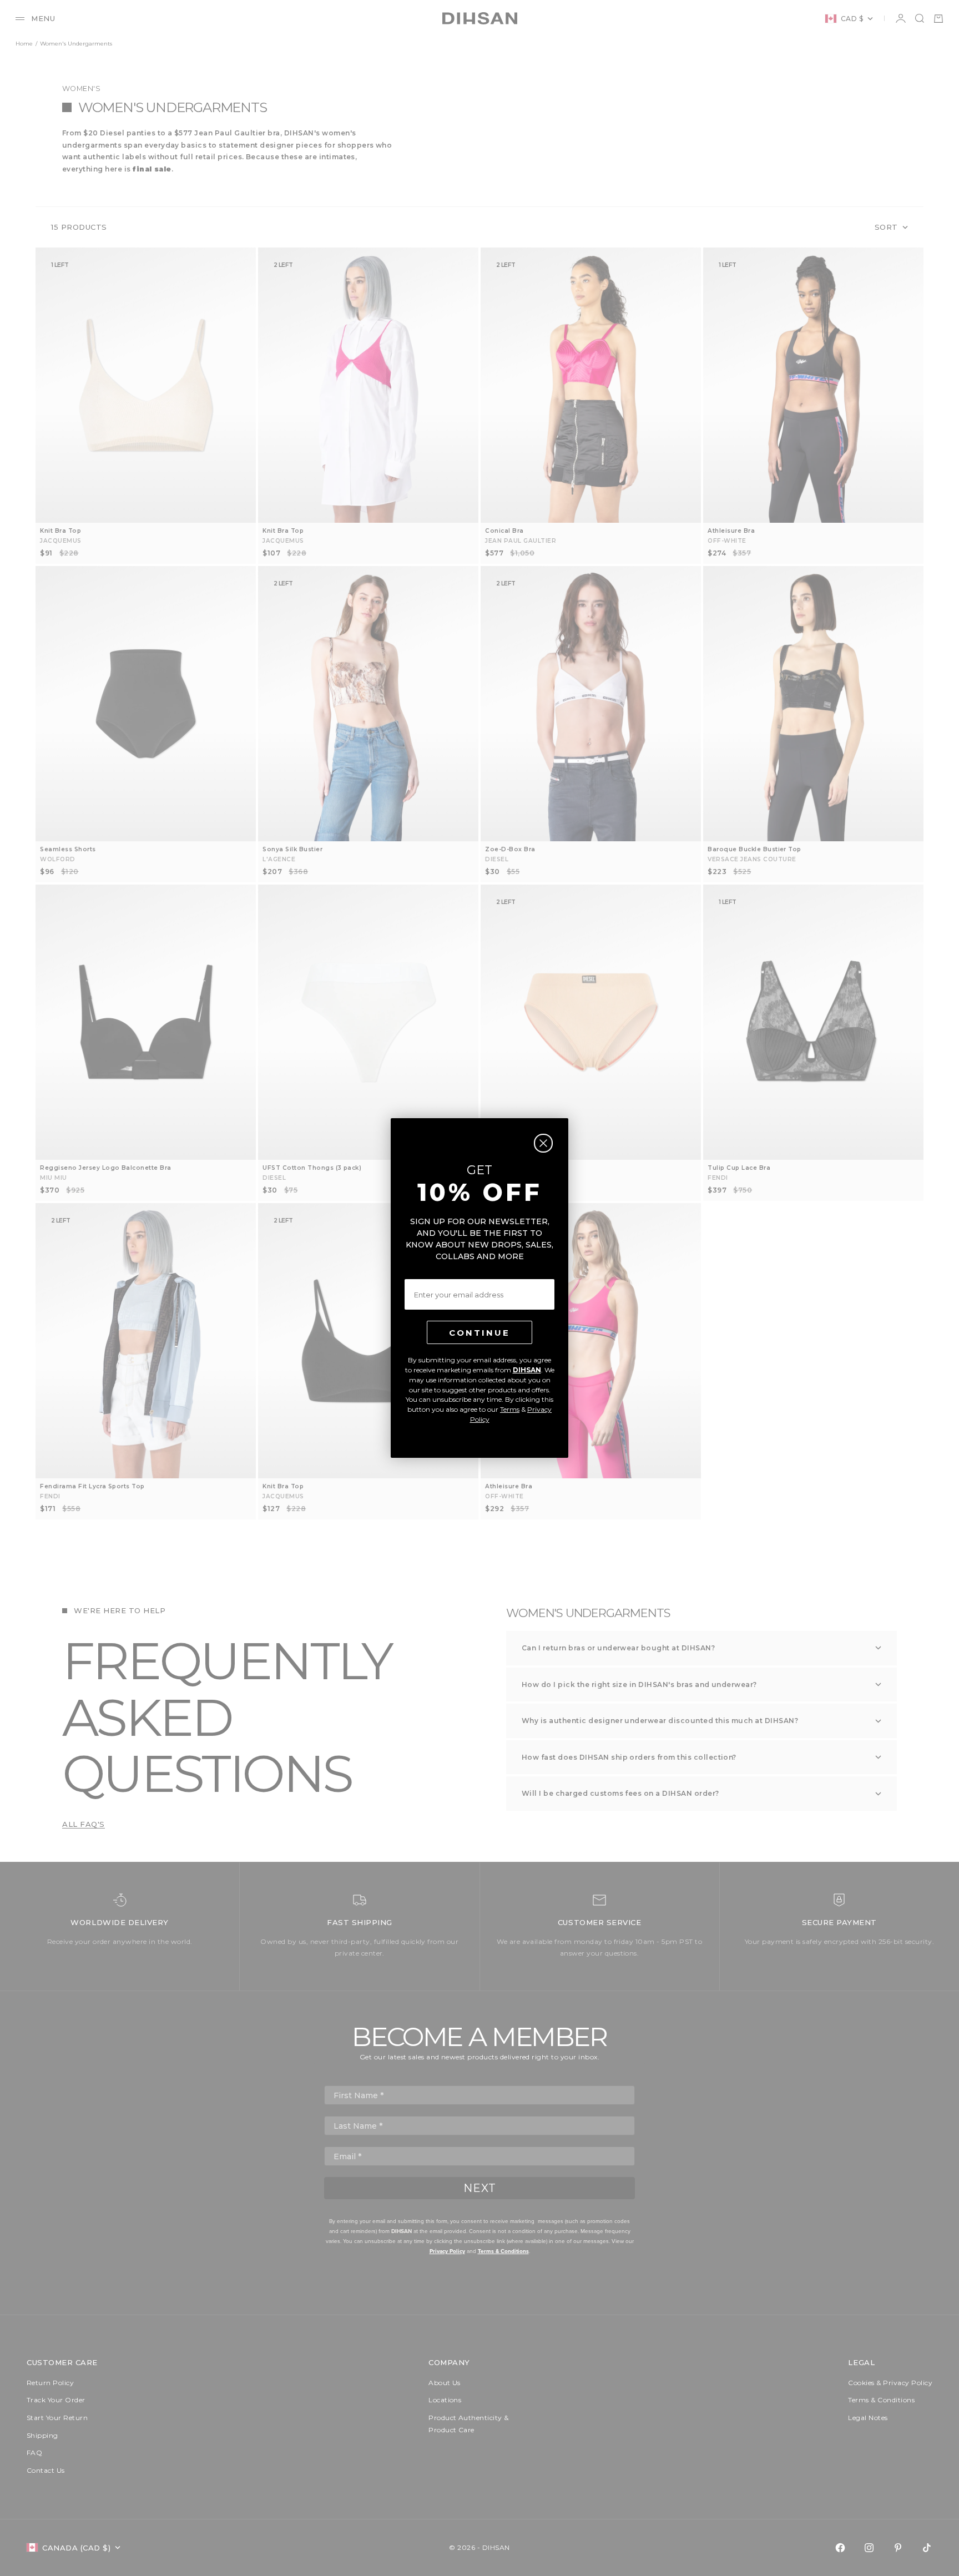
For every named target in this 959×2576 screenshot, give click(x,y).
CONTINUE (479, 1333)
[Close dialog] (543, 1143)
